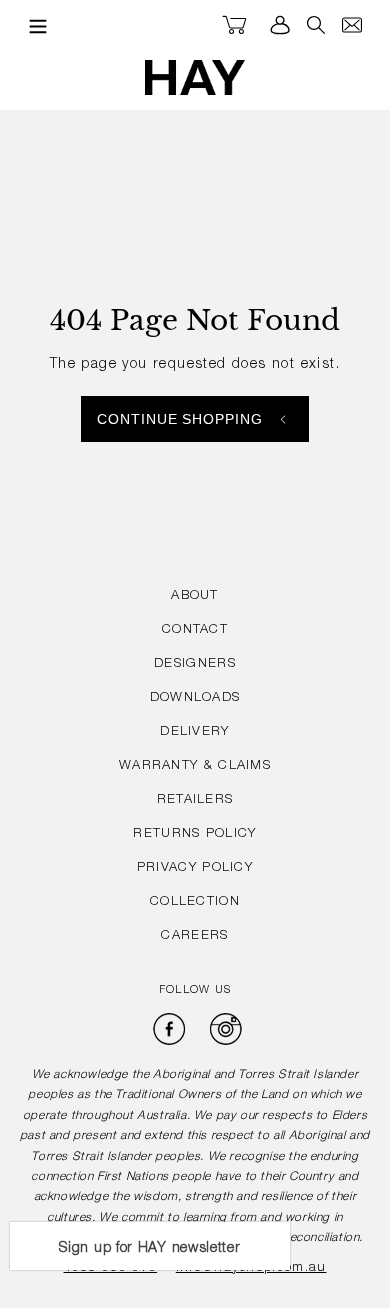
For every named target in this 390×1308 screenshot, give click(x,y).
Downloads (195, 698)
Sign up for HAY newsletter (149, 1249)
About (195, 596)
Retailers (195, 800)
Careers (194, 936)
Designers (195, 664)
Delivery (194, 732)
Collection (195, 902)
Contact (195, 630)
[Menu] (33, 26)
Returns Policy (194, 834)
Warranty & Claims (195, 766)
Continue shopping (180, 419)
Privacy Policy (195, 868)
